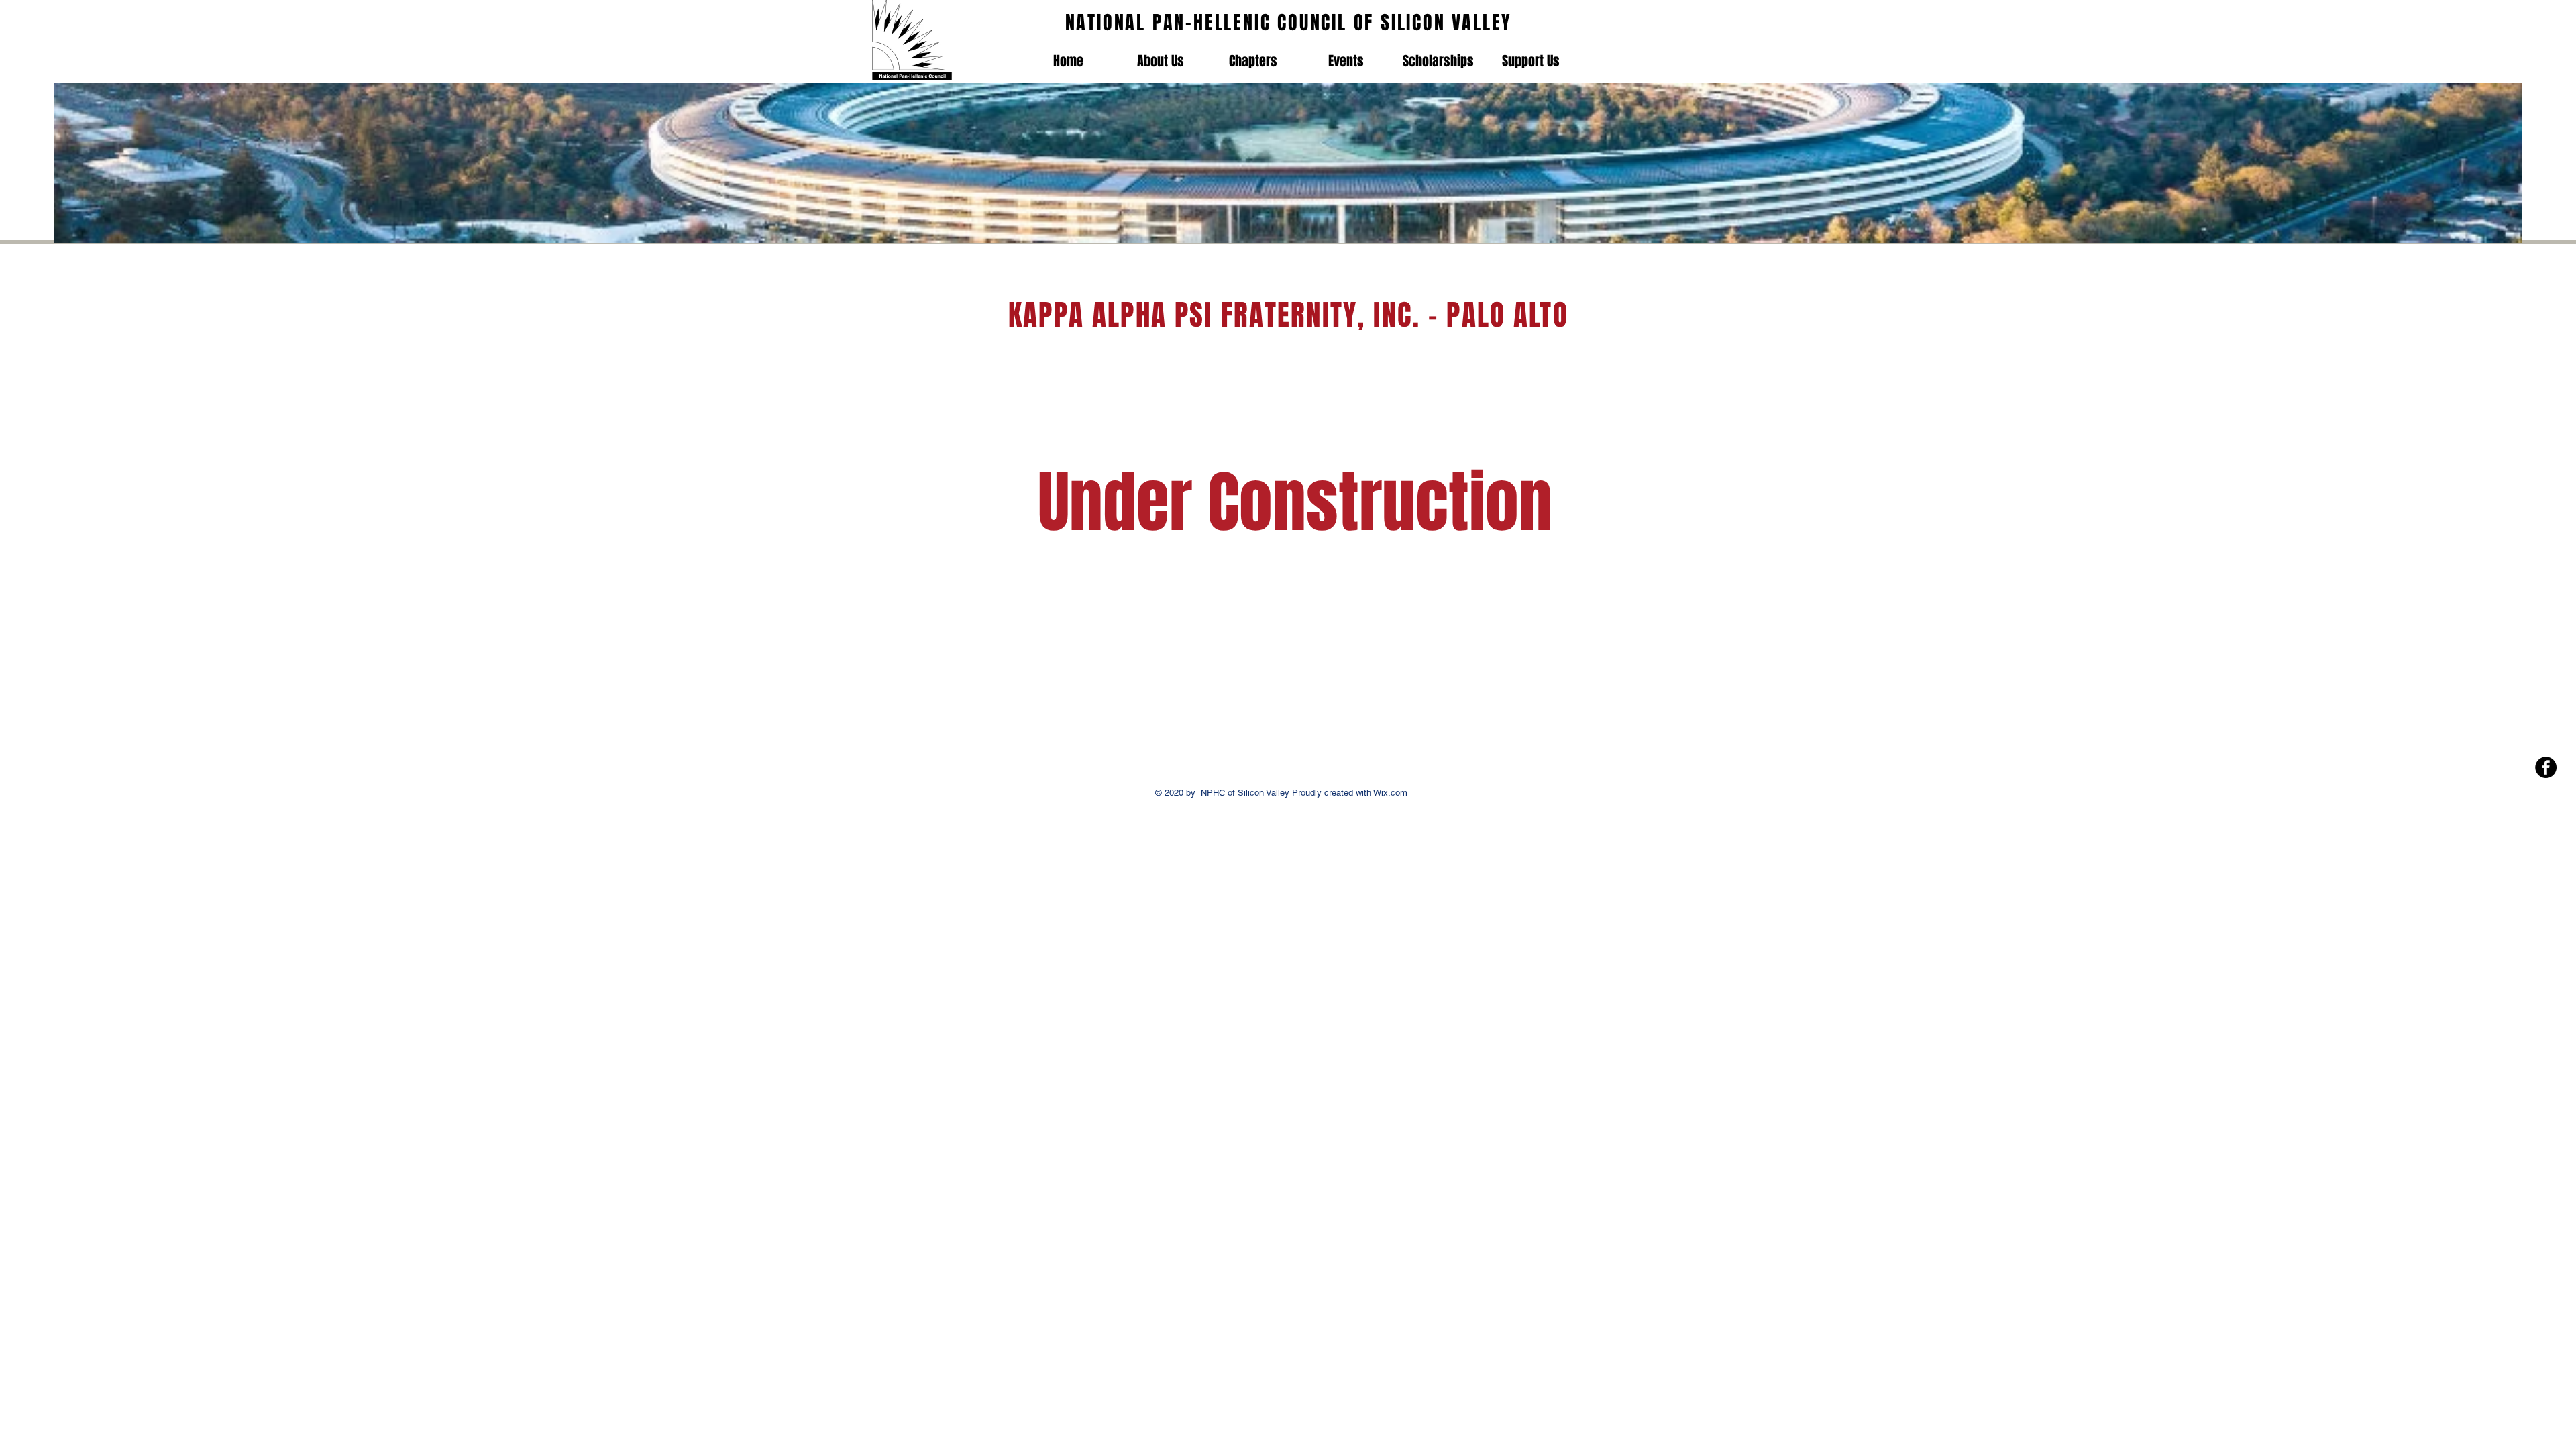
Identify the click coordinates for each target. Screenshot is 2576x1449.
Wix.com (1389, 793)
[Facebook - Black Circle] (2546, 767)
